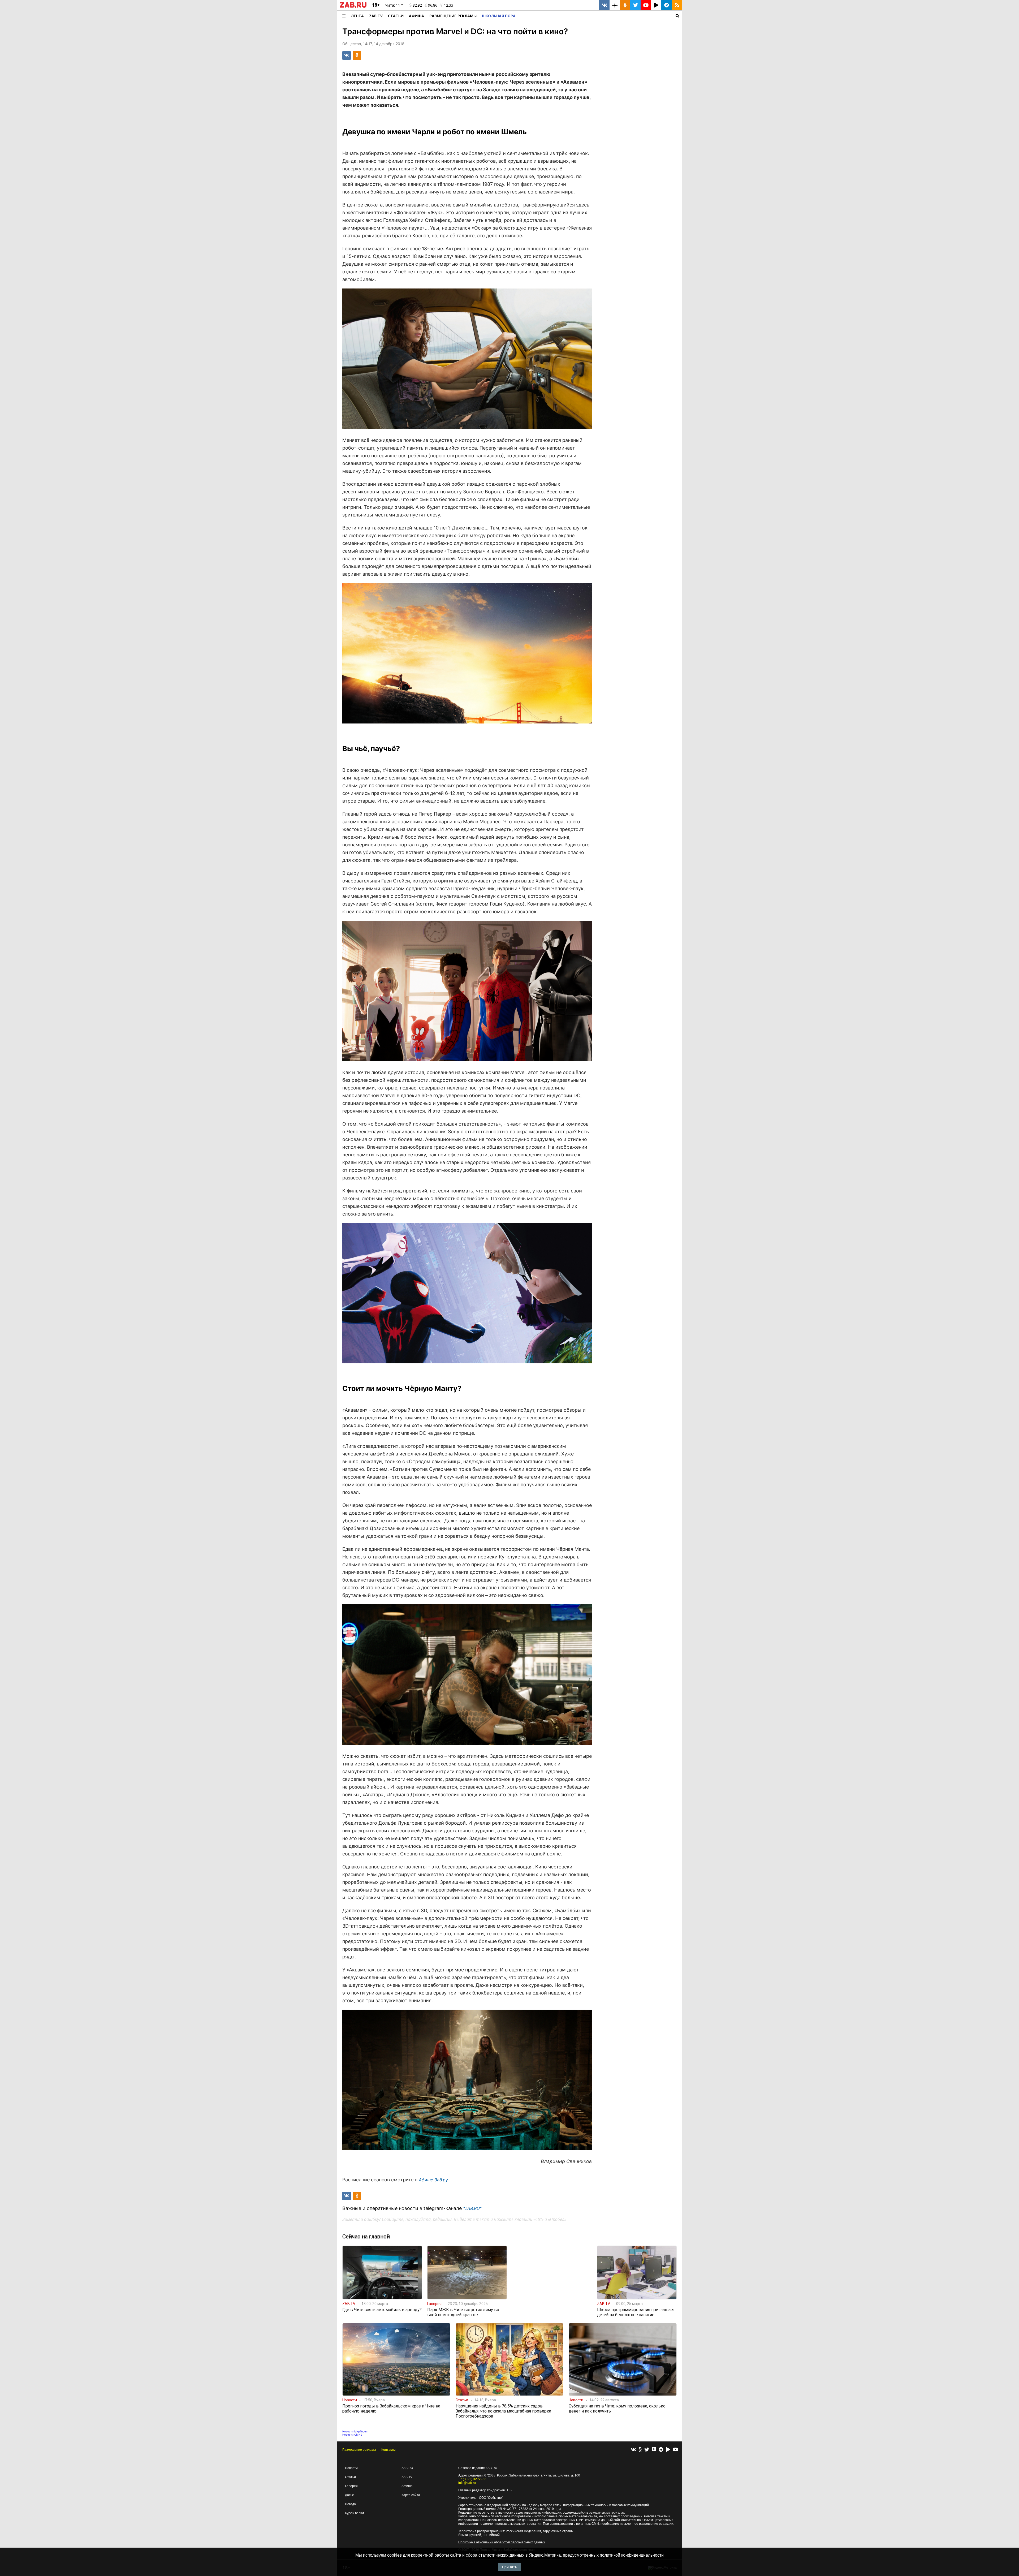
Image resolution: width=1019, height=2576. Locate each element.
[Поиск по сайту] (600, 16)
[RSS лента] (677, 5)
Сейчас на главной (366, 2237)
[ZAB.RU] (353, 7)
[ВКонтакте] (633, 2450)
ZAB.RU (407, 2468)
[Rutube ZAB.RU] (656, 5)
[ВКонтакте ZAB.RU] (604, 5)
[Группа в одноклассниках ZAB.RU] (625, 5)
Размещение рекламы (359, 2450)
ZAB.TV (376, 16)
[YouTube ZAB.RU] (646, 5)
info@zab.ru (467, 2483)
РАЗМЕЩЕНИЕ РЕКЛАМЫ (453, 16)
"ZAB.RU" (472, 2208)
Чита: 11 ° (394, 5)
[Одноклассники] (640, 2450)
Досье (349, 2495)
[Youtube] (675, 2450)
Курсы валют (355, 2513)
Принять (509, 2567)
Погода (350, 2504)
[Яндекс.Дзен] (654, 2450)
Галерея (351, 2486)
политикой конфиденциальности (632, 2555)
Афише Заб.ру (433, 2180)
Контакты (388, 2450)
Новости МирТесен (355, 2431)
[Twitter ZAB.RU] (635, 5)
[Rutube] (668, 2450)
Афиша (416, 16)
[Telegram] (661, 2450)
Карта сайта (411, 2495)
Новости (351, 2468)
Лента (357, 16)
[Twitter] (647, 2450)
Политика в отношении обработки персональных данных (502, 2542)
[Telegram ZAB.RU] (666, 5)
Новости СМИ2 (352, 2435)
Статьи (396, 16)
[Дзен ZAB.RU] (615, 5)
